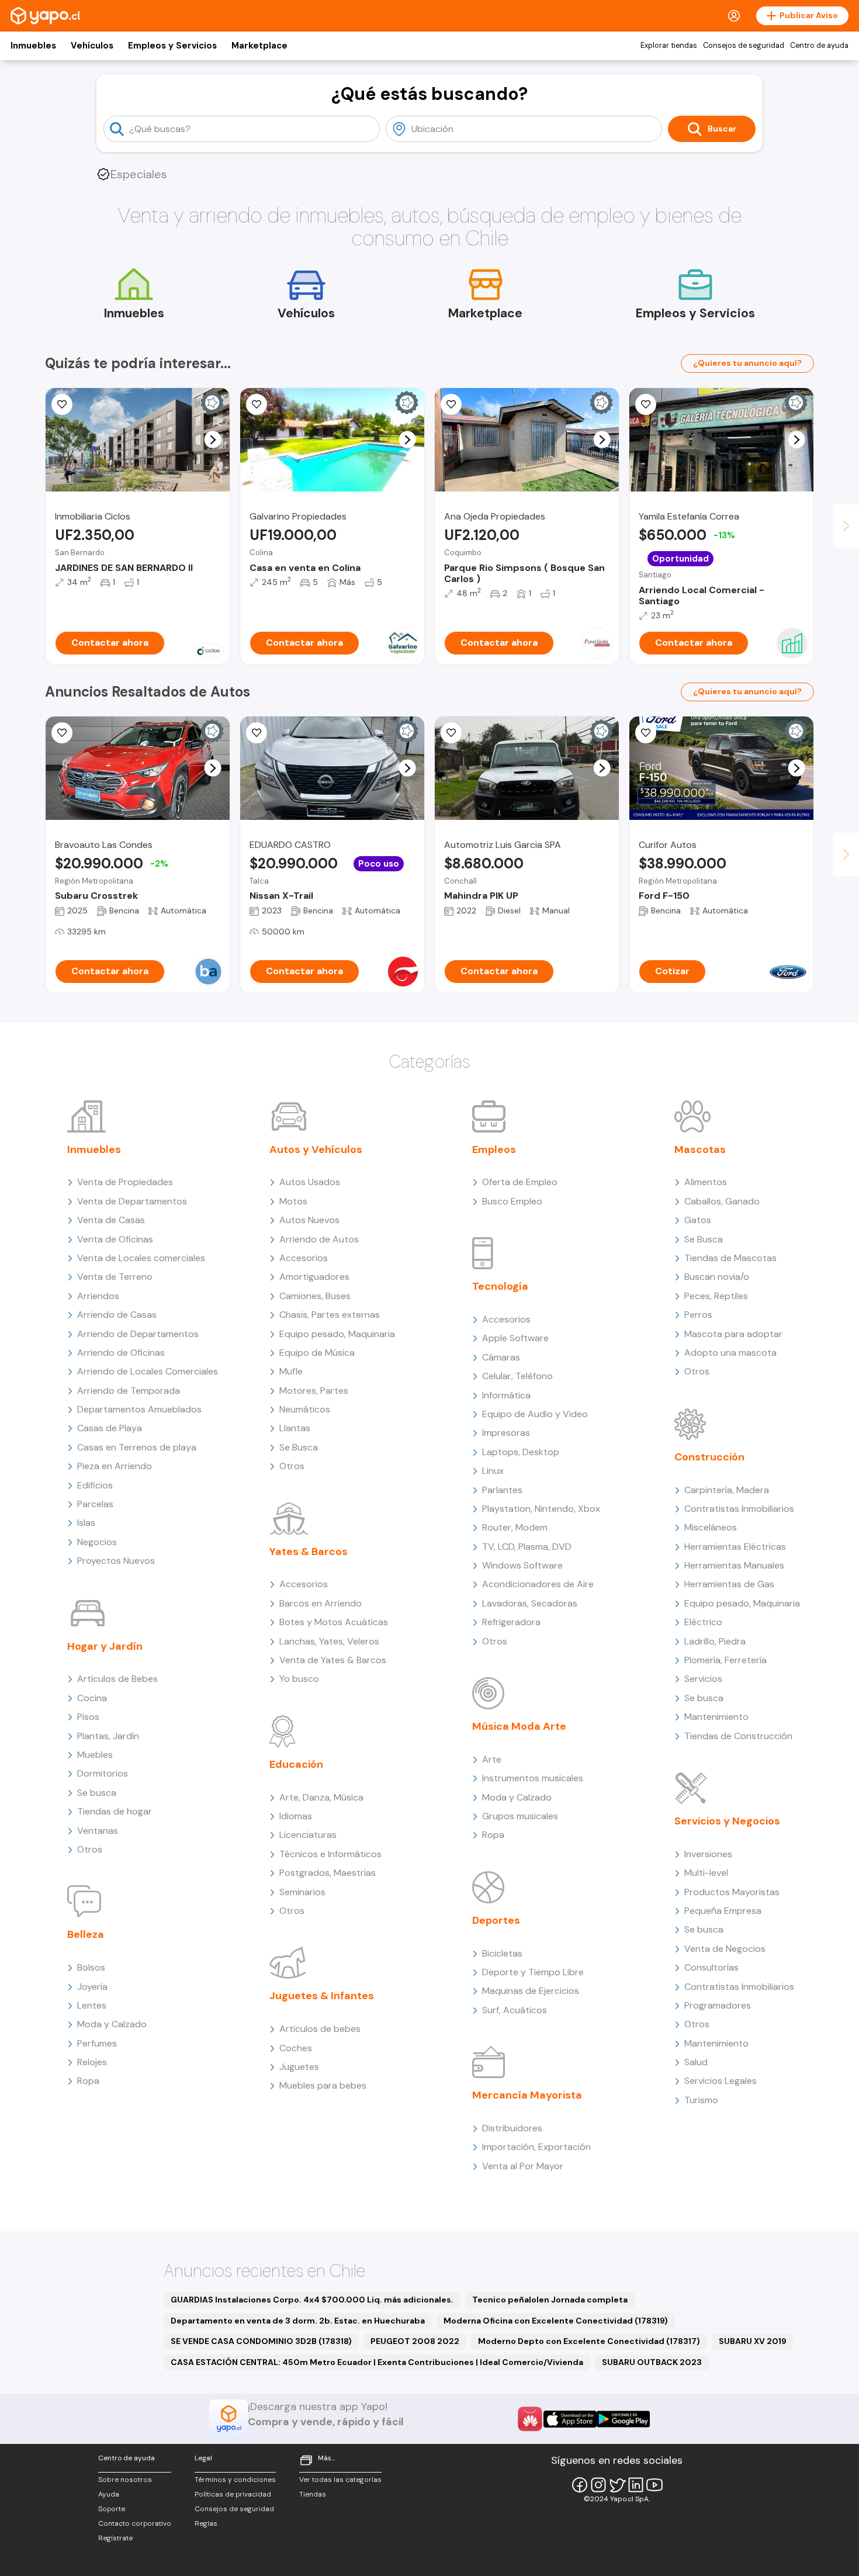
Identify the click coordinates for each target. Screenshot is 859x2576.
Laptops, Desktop (521, 1452)
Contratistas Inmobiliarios (739, 1509)
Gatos (698, 1220)
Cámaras (501, 1357)
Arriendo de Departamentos (138, 1334)
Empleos (494, 1149)
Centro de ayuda (819, 46)
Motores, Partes (314, 1391)
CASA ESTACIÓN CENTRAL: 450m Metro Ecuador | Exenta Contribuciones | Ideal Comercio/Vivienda (377, 2362)
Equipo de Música (317, 1353)
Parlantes (502, 1490)
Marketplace (259, 46)
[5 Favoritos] (451, 404)
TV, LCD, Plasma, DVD (527, 1547)
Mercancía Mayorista (527, 2095)
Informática (506, 1395)
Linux (493, 1471)
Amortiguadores (314, 1277)
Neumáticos (305, 1409)
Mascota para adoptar (733, 1334)
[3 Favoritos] (646, 404)
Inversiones (708, 1854)
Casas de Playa (110, 1428)
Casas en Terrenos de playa (137, 1447)
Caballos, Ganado (722, 1201)
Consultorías (711, 1967)
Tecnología (500, 1286)
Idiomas (296, 1816)
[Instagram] (598, 2485)
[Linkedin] (636, 2485)
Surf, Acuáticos (515, 2010)
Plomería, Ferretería (725, 1660)
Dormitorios (103, 1773)
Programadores (718, 2005)
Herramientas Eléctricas (735, 1547)
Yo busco (299, 1679)
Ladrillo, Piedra (715, 1641)
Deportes (496, 1920)
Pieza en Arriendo (115, 1466)
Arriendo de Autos (319, 1239)
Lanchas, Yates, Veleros (329, 1641)
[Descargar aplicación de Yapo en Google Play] (623, 2419)
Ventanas (98, 1831)
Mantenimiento (716, 1717)
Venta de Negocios (725, 1949)
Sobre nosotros (125, 2480)
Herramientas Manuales (734, 1565)
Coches (296, 2048)
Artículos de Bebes (117, 1679)
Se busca (97, 1793)
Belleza (86, 1934)
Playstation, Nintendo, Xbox (541, 1509)
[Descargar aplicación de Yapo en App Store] (570, 2419)
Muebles (95, 1755)
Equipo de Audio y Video (535, 1414)
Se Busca (299, 1447)
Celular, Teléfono (517, 1376)
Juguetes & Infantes (322, 1996)
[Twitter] (617, 2485)
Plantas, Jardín (108, 1736)
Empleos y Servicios (172, 46)
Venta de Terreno (115, 1277)
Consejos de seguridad (744, 46)
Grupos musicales (520, 1816)
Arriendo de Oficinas (121, 1353)
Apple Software (515, 1338)
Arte (492, 1759)
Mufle (291, 1371)
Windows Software (522, 1565)
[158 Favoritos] (62, 404)
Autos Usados (310, 1182)
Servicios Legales (721, 2081)
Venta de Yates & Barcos (333, 1660)
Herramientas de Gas (729, 1584)
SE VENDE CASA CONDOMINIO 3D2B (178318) (261, 2341)
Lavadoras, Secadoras (530, 1603)
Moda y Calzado (112, 2024)
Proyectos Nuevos (116, 1561)
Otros (90, 1849)
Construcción (709, 1457)
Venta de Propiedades (125, 1182)
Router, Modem (515, 1527)
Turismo (701, 2100)
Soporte (112, 2509)
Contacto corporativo (135, 2523)
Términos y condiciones (235, 2480)
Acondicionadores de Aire (538, 1584)
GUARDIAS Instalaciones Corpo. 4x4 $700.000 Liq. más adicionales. (312, 2300)
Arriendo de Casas (117, 1315)
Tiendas (313, 2494)
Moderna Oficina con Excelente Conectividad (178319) (556, 2321)
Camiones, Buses (315, 1296)
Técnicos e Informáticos (330, 1854)
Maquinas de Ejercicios (531, 1991)
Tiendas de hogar (115, 1811)
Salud (696, 2062)
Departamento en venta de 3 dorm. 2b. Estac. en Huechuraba (298, 2321)
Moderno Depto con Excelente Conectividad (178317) (589, 2341)
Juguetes (299, 2067)
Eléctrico (703, 1622)
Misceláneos (711, 1527)
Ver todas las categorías (340, 2480)
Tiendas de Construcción (738, 1736)
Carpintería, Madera (727, 1490)
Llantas (295, 1428)
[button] (213, 440)
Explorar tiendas (669, 46)
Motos (293, 1201)
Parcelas (95, 1504)
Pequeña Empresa (723, 1911)
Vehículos (92, 46)
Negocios (97, 1542)
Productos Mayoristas (732, 1892)
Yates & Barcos (309, 1552)
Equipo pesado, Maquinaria (337, 1334)
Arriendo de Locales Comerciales (148, 1371)
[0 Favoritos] (257, 404)
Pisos (88, 1717)
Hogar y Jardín (105, 1646)
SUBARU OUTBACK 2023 (652, 2362)
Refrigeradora (511, 1622)
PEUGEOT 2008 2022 (415, 2341)
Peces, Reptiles (716, 1296)
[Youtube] (654, 2485)
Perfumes (97, 2043)
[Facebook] (580, 2485)
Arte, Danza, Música (321, 1797)
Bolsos (91, 1967)
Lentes (92, 2005)
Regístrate (115, 2538)
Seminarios (302, 1892)
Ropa (88, 2081)
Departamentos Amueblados (139, 1409)
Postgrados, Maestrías (328, 1873)
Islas (86, 1523)
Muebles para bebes (323, 2085)
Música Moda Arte (519, 1726)
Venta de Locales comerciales (141, 1258)
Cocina (92, 1698)
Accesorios (304, 1258)
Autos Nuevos (309, 1220)
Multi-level (706, 1873)
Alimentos (706, 1182)
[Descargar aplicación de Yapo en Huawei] (530, 2419)
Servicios (703, 1679)
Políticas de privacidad (233, 2494)
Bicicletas (502, 1953)
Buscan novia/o (717, 1277)
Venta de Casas (111, 1220)
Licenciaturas (308, 1835)
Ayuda (109, 2494)
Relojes (92, 2062)
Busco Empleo (512, 1201)
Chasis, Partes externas (330, 1315)
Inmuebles (33, 46)
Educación (296, 1764)
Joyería (92, 1987)
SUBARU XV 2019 (753, 2341)
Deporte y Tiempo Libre (533, 1972)
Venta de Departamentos (132, 1201)
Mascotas (700, 1149)
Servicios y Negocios (727, 1821)
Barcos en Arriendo (321, 1603)
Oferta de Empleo (520, 1182)
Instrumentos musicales (533, 1778)
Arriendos (98, 1296)
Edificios (95, 1485)
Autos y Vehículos (316, 1149)
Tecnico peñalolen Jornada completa (550, 2300)
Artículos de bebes (320, 2029)
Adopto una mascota (730, 1353)
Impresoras (506, 1433)
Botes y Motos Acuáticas (334, 1622)
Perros (698, 1315)
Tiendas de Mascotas (730, 1258)
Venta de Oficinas (115, 1239)
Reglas (206, 2523)
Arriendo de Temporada (129, 1391)
